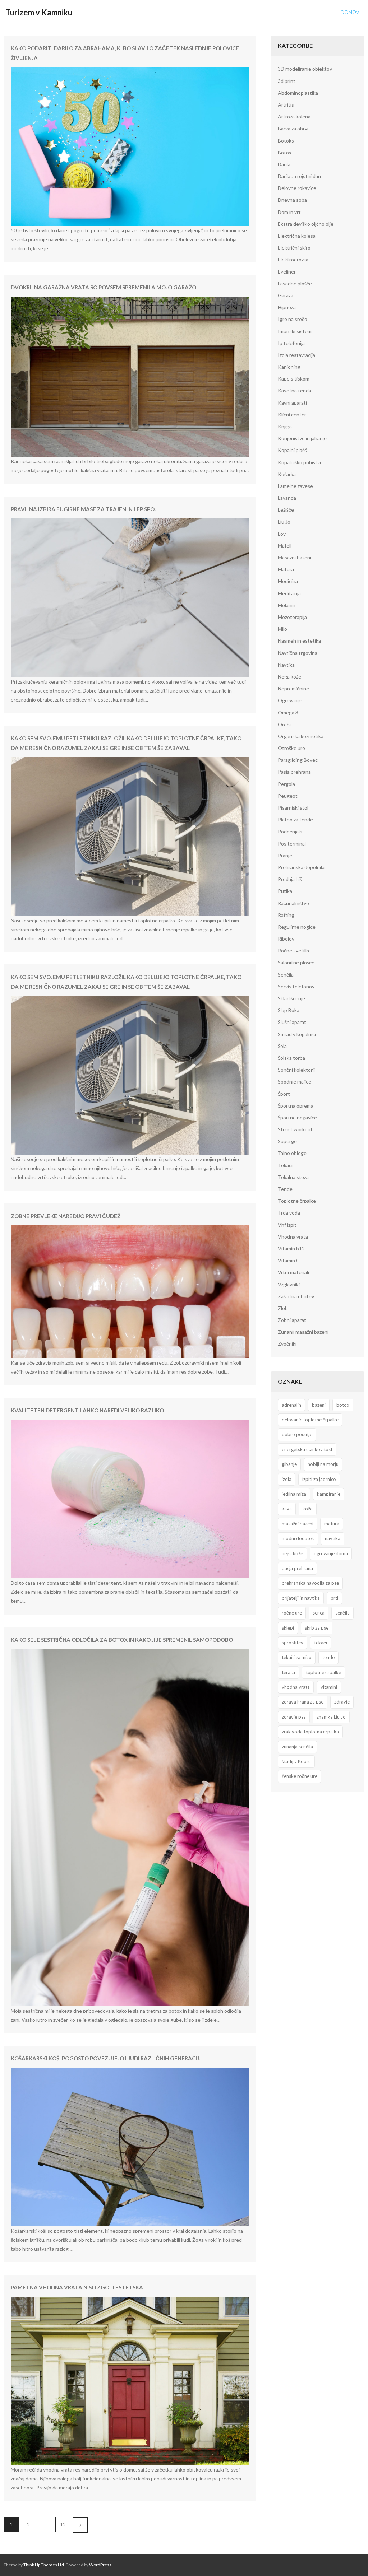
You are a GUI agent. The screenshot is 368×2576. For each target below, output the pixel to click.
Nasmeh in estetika (299, 641)
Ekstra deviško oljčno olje (306, 224)
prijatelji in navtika (301, 1598)
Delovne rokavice (297, 188)
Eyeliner (287, 272)
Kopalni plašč (292, 450)
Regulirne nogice (297, 927)
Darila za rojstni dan (299, 176)
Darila (284, 164)
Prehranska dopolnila (301, 867)
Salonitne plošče (296, 962)
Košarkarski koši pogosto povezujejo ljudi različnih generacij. (105, 2058)
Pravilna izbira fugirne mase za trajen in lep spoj (84, 509)
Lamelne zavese (295, 486)
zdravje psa (294, 1717)
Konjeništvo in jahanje (302, 438)
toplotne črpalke (323, 1672)
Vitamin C (289, 1260)
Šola (282, 1046)
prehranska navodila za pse (310, 1583)
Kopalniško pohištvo (300, 462)
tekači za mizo (297, 1657)
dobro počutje (297, 1434)
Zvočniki (287, 1344)
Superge (287, 1141)
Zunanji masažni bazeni (303, 1332)
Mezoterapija (292, 617)
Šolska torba (291, 1058)
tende (328, 1657)
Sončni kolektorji (296, 1070)
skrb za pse (317, 1628)
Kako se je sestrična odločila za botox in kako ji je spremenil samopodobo (122, 1640)
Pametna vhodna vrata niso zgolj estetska (77, 2287)
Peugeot (288, 796)
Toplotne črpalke (297, 1201)
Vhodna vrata (293, 1237)
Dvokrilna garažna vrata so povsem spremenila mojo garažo (103, 287)
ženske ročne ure (300, 1776)
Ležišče (286, 510)
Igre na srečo (293, 319)
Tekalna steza (293, 1177)
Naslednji (80, 2525)
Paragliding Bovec (298, 760)
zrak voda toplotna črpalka (310, 1732)
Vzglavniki (289, 1284)
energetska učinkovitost (307, 1449)
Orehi (284, 724)
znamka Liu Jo (331, 1717)
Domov (350, 12)
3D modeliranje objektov (305, 69)
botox (343, 1405)
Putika (285, 891)
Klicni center (292, 414)
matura (332, 1524)
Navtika (286, 665)
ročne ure (292, 1613)
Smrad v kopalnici (297, 1034)
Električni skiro (294, 248)
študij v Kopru (296, 1761)
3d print (287, 81)
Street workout (295, 1129)
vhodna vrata (296, 1687)
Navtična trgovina (298, 653)
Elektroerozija (293, 259)
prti (334, 1598)
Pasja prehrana (294, 772)
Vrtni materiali (293, 1272)
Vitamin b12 (291, 1249)
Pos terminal (292, 844)
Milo (282, 629)
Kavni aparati (292, 403)
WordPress (100, 2565)
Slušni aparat (292, 1022)
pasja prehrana (297, 1568)
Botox (285, 152)
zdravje (342, 1702)
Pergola (286, 784)
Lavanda (287, 498)
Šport (284, 1094)
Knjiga (285, 426)
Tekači (285, 1165)
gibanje (289, 1464)
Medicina (288, 581)
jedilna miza (294, 1494)
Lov (282, 534)
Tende (285, 1189)
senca (319, 1613)
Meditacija (289, 593)
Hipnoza (287, 307)
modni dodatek (298, 1538)
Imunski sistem (295, 331)
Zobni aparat (292, 1320)
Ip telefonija (291, 343)
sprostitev (293, 1643)
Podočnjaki (290, 831)
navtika (333, 1538)
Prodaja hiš (290, 879)
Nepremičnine (293, 688)
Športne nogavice (297, 1117)
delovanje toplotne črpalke (310, 1420)
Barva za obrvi (293, 128)
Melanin (287, 605)
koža (308, 1509)
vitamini (329, 1687)
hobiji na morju (323, 1464)
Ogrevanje (290, 700)
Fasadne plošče (295, 283)
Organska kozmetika (301, 736)
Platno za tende (295, 819)
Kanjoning (289, 367)
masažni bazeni (298, 1524)
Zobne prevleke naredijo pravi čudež (66, 1216)
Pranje (285, 855)
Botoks (286, 141)
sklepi (288, 1628)
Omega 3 (288, 712)
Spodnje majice (295, 1082)
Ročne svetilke (294, 951)
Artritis (286, 105)
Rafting (286, 915)
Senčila (286, 975)
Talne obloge (292, 1153)
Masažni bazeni (295, 557)
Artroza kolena (294, 117)
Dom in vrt (289, 212)
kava (287, 1509)
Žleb (283, 1308)
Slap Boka (289, 1010)
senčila (342, 1613)
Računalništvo (293, 903)
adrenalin (291, 1405)
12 (63, 2524)
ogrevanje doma (331, 1553)
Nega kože (289, 677)
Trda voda (289, 1213)
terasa (288, 1672)
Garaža (286, 295)
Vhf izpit (287, 1225)
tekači (321, 1643)
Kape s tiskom (294, 379)
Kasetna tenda (295, 390)
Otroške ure (291, 748)
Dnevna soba (292, 200)
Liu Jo (284, 522)
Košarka (287, 474)
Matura (286, 569)
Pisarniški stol (293, 808)
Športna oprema (296, 1106)
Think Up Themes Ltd (44, 2565)
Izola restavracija (296, 355)
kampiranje (329, 1494)
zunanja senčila (297, 1747)
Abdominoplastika (298, 93)
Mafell (285, 546)
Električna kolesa (297, 236)
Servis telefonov (296, 986)
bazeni (319, 1405)
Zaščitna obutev (296, 1296)
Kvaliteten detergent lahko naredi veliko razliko (87, 1410)
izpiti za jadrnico (319, 1479)
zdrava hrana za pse (303, 1702)
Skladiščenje (291, 998)
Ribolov (286, 939)
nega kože (292, 1553)
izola (287, 1479)
